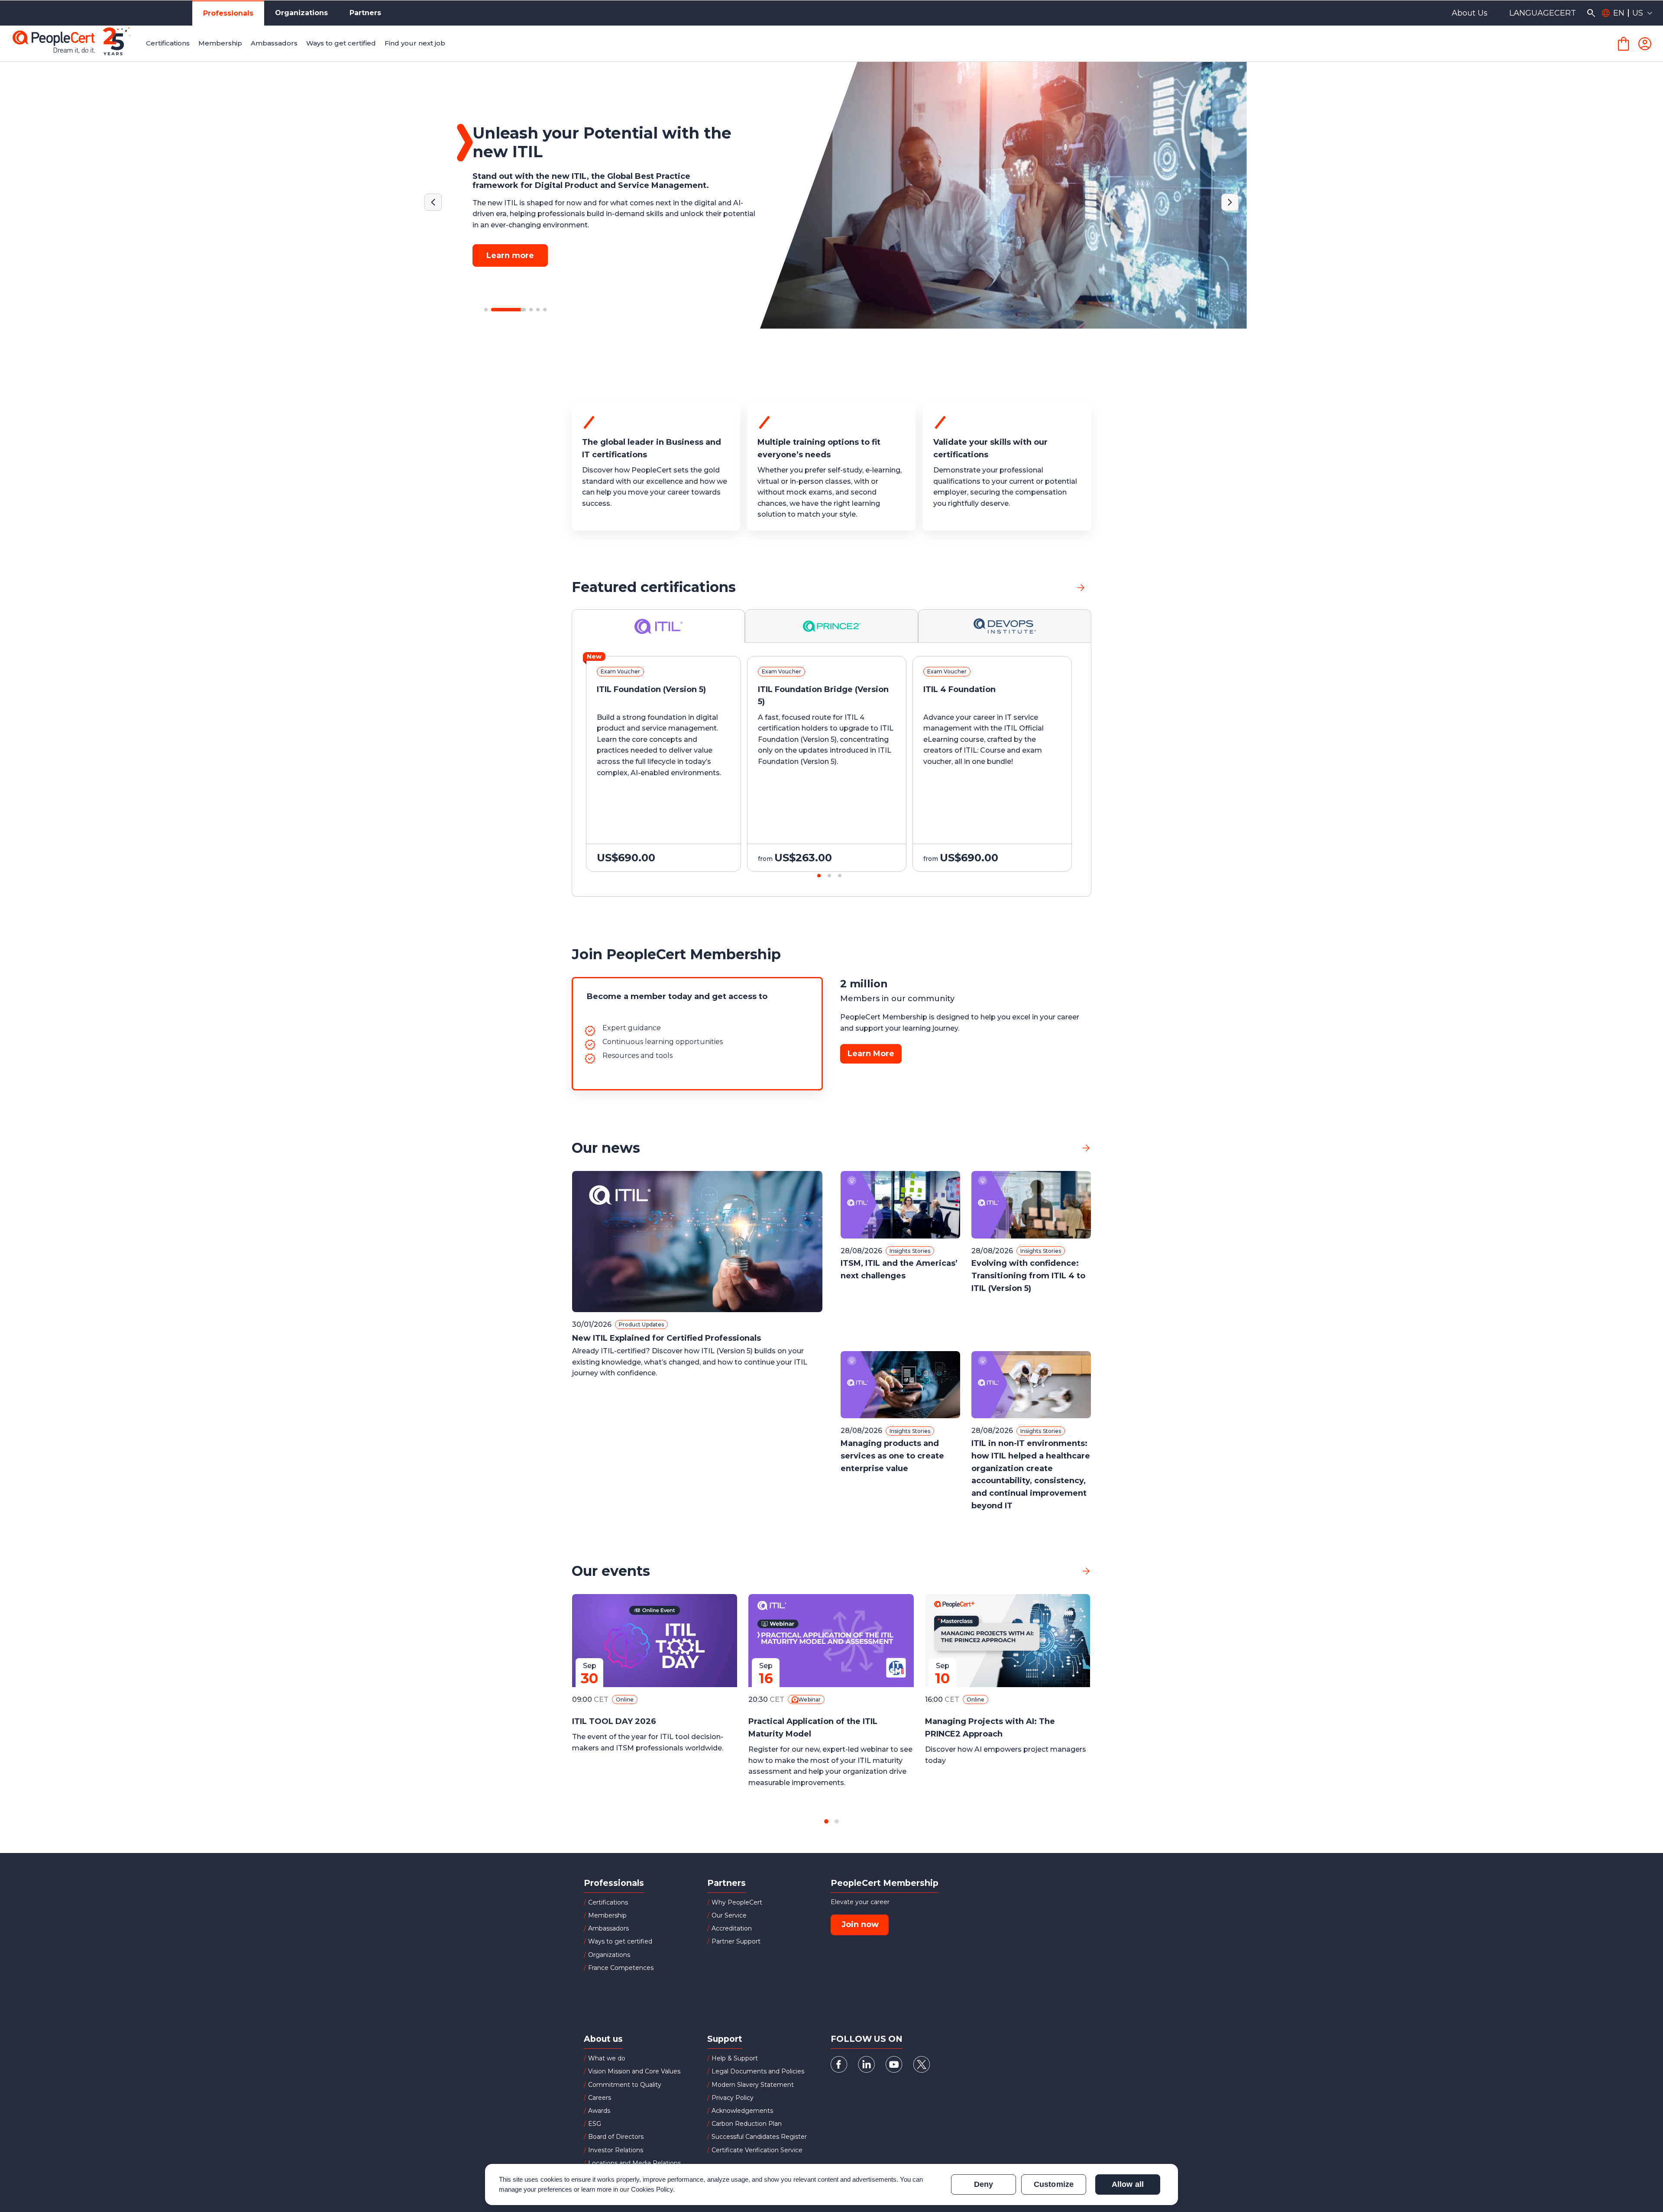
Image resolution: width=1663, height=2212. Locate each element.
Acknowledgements (742, 2111)
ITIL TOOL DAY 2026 (614, 1721)
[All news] (1086, 1148)
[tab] (658, 626)
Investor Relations (616, 2150)
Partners (365, 13)
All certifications (1040, 587)
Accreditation (732, 1928)
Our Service (729, 1915)
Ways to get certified (620, 1941)
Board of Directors (616, 2137)
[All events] (1086, 1571)
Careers (600, 2098)
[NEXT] (1230, 202)
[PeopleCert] (78, 44)
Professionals (228, 13)
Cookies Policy (652, 2189)
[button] (486, 310)
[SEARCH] (1591, 13)
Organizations (301, 13)
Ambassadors (608, 1928)
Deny (984, 2184)
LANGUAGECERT (1543, 13)
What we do (607, 2058)
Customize (1053, 2184)
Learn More (871, 1054)
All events (1055, 1571)
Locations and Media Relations (634, 2163)
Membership (607, 1915)
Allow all (1128, 2184)
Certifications (608, 1902)
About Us (1470, 13)
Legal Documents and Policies (758, 2071)
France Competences (621, 1968)
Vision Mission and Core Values (634, 2071)
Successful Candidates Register (759, 2137)
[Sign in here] (1645, 44)
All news (1058, 1148)
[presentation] (100, 772)
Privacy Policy (733, 2098)
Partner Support (736, 1941)
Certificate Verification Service (757, 2150)
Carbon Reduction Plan (747, 2124)
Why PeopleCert (737, 1902)
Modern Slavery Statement (753, 2085)
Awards (599, 2111)
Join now (860, 1924)
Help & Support (735, 2058)
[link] (1081, 587)
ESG (595, 2124)
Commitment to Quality (625, 2085)
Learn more (510, 246)
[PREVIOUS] (433, 202)
